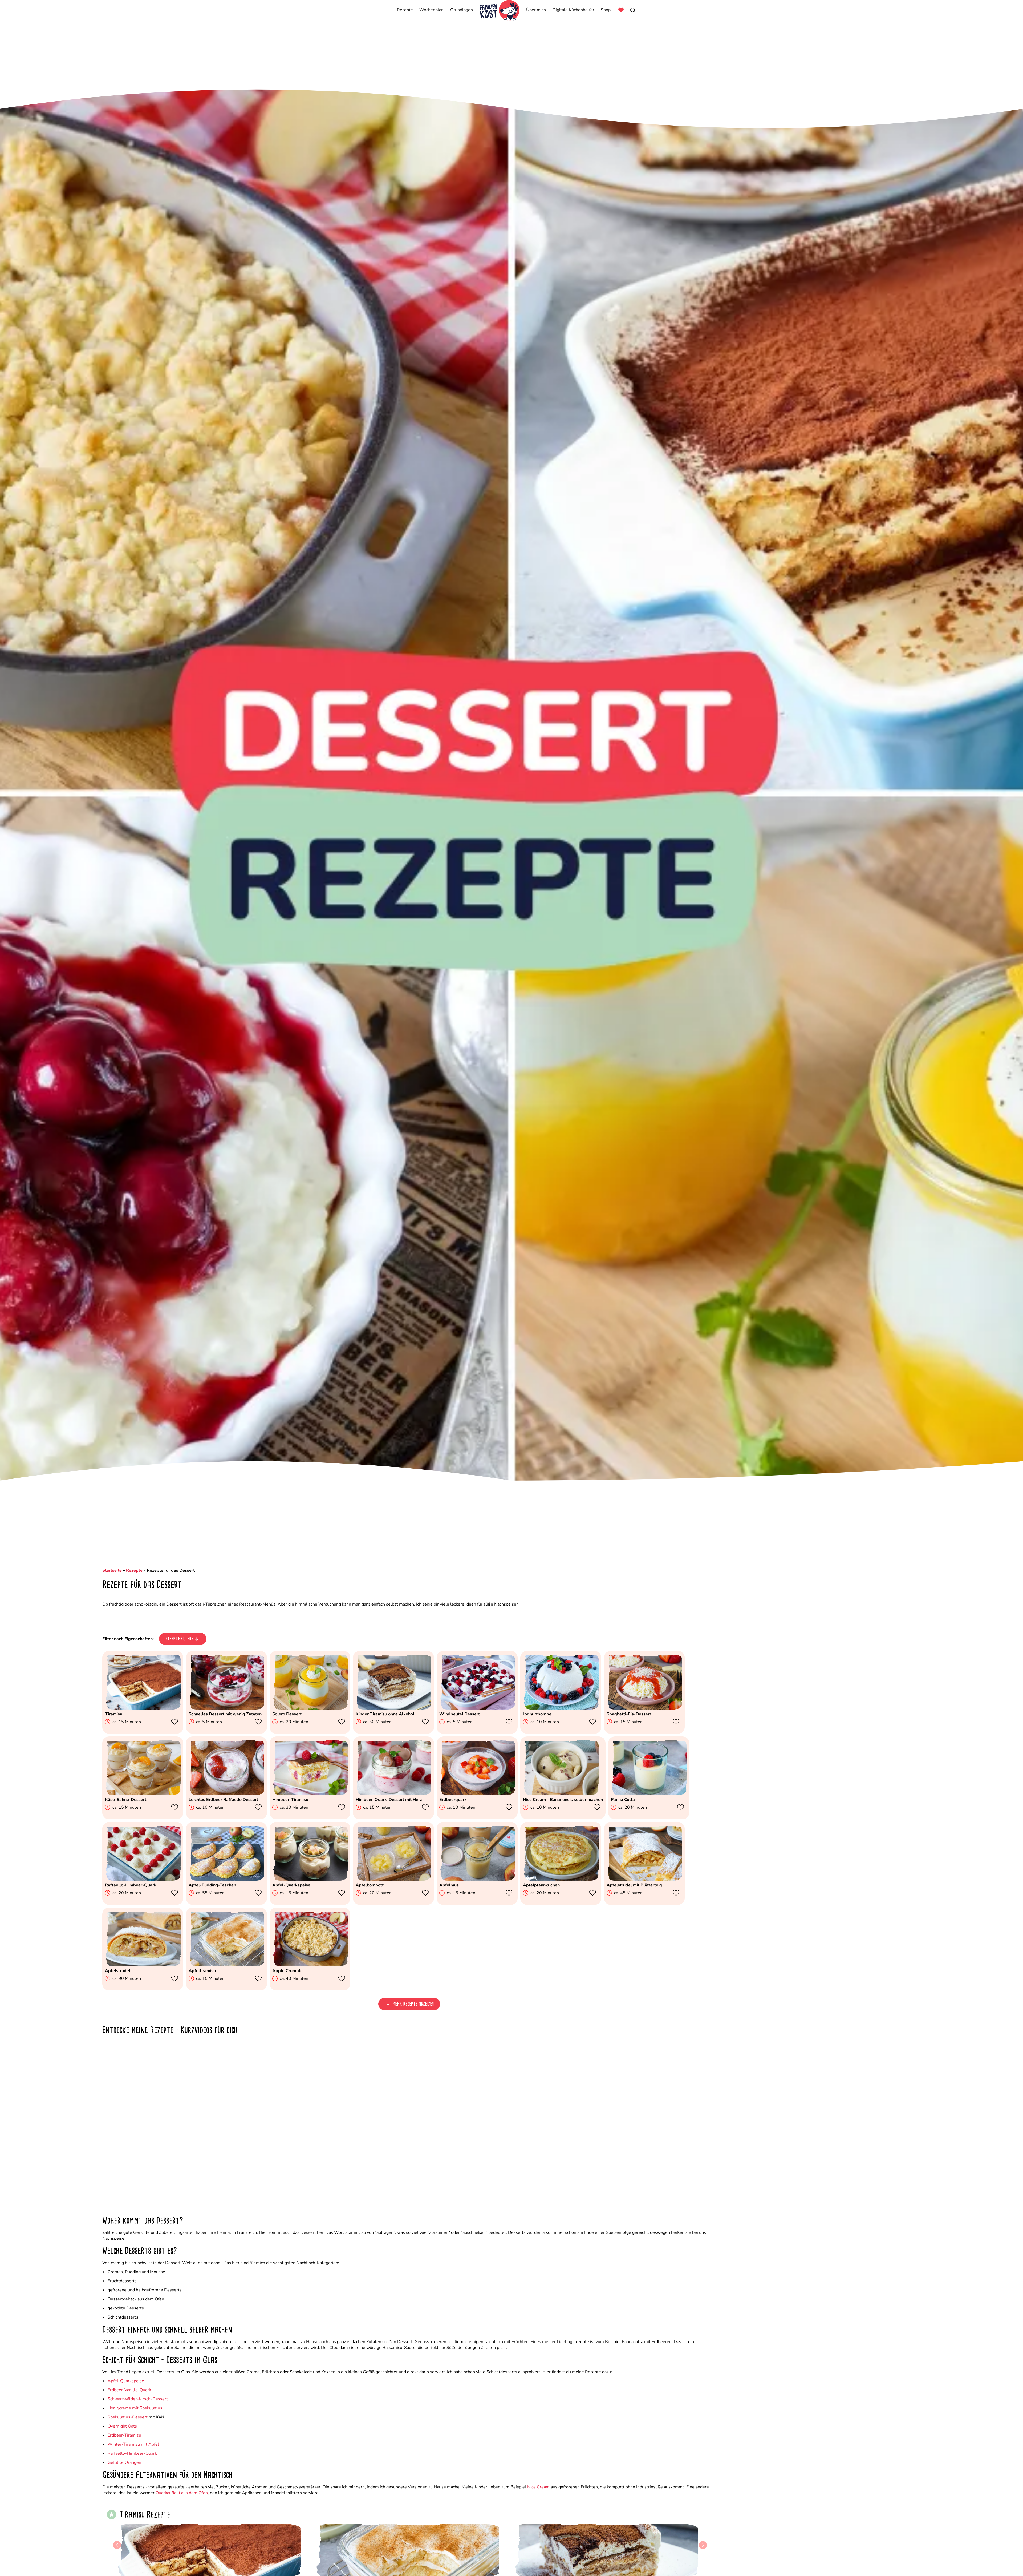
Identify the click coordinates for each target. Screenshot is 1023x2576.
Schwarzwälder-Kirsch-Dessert (138, 2399)
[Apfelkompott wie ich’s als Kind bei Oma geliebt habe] (393, 1879)
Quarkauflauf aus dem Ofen (182, 2493)
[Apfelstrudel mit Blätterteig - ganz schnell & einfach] (644, 1879)
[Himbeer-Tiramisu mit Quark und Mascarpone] (310, 1794)
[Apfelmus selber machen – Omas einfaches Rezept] (477, 1879)
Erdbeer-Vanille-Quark (129, 2390)
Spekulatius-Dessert (128, 2417)
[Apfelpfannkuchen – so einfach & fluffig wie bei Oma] (561, 1879)
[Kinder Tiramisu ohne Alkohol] (393, 1708)
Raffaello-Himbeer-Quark (132, 2453)
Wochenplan (431, 10)
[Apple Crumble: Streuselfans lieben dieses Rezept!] (310, 1965)
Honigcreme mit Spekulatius (135, 2408)
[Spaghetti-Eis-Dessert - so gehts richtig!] (644, 1708)
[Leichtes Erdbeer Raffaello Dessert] (226, 1794)
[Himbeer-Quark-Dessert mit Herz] (393, 1794)
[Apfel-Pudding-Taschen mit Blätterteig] (226, 1879)
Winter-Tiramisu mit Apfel (133, 2444)
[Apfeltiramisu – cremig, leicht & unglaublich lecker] (226, 1965)
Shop (606, 10)
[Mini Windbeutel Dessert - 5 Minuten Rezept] (477, 1708)
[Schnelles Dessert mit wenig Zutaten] (226, 1708)
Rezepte (405, 10)
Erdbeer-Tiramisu (124, 2435)
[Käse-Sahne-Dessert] (143, 1794)
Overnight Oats (122, 2426)
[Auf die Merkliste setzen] (176, 1722)
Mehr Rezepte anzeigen (413, 2004)
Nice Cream (538, 2487)
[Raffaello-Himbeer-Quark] (143, 1879)
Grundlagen (462, 10)
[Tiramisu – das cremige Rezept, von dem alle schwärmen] (143, 1708)
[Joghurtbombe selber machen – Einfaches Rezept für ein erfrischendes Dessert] (561, 1708)
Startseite (112, 1570)
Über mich (536, 10)
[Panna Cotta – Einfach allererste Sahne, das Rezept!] (649, 1794)
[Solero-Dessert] (310, 1708)
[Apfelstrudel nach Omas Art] (143, 1965)
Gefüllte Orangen (124, 2462)
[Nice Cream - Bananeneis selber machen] (561, 1794)
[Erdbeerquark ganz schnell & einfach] (477, 1794)
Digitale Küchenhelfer (573, 10)
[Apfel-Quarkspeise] (310, 1879)
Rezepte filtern (179, 1639)
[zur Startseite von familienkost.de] (500, 10)
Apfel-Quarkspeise (126, 2381)
